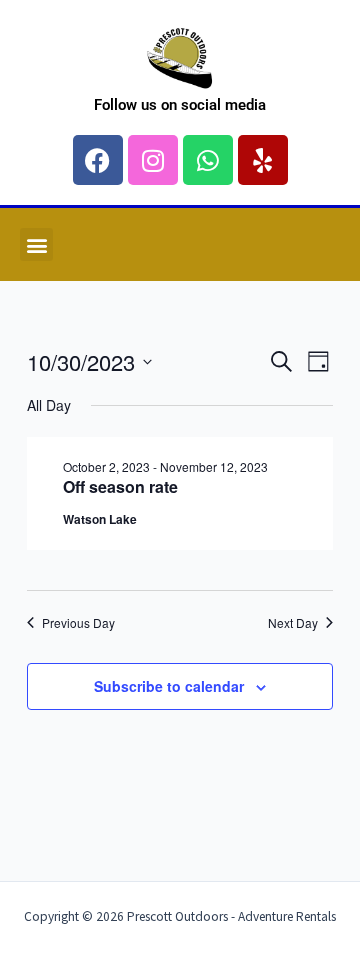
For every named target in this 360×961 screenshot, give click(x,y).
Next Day (293, 623)
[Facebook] (98, 160)
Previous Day (78, 623)
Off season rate (120, 486)
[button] (36, 244)
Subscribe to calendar (169, 686)
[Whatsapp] (208, 160)
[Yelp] (263, 160)
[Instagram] (153, 160)
